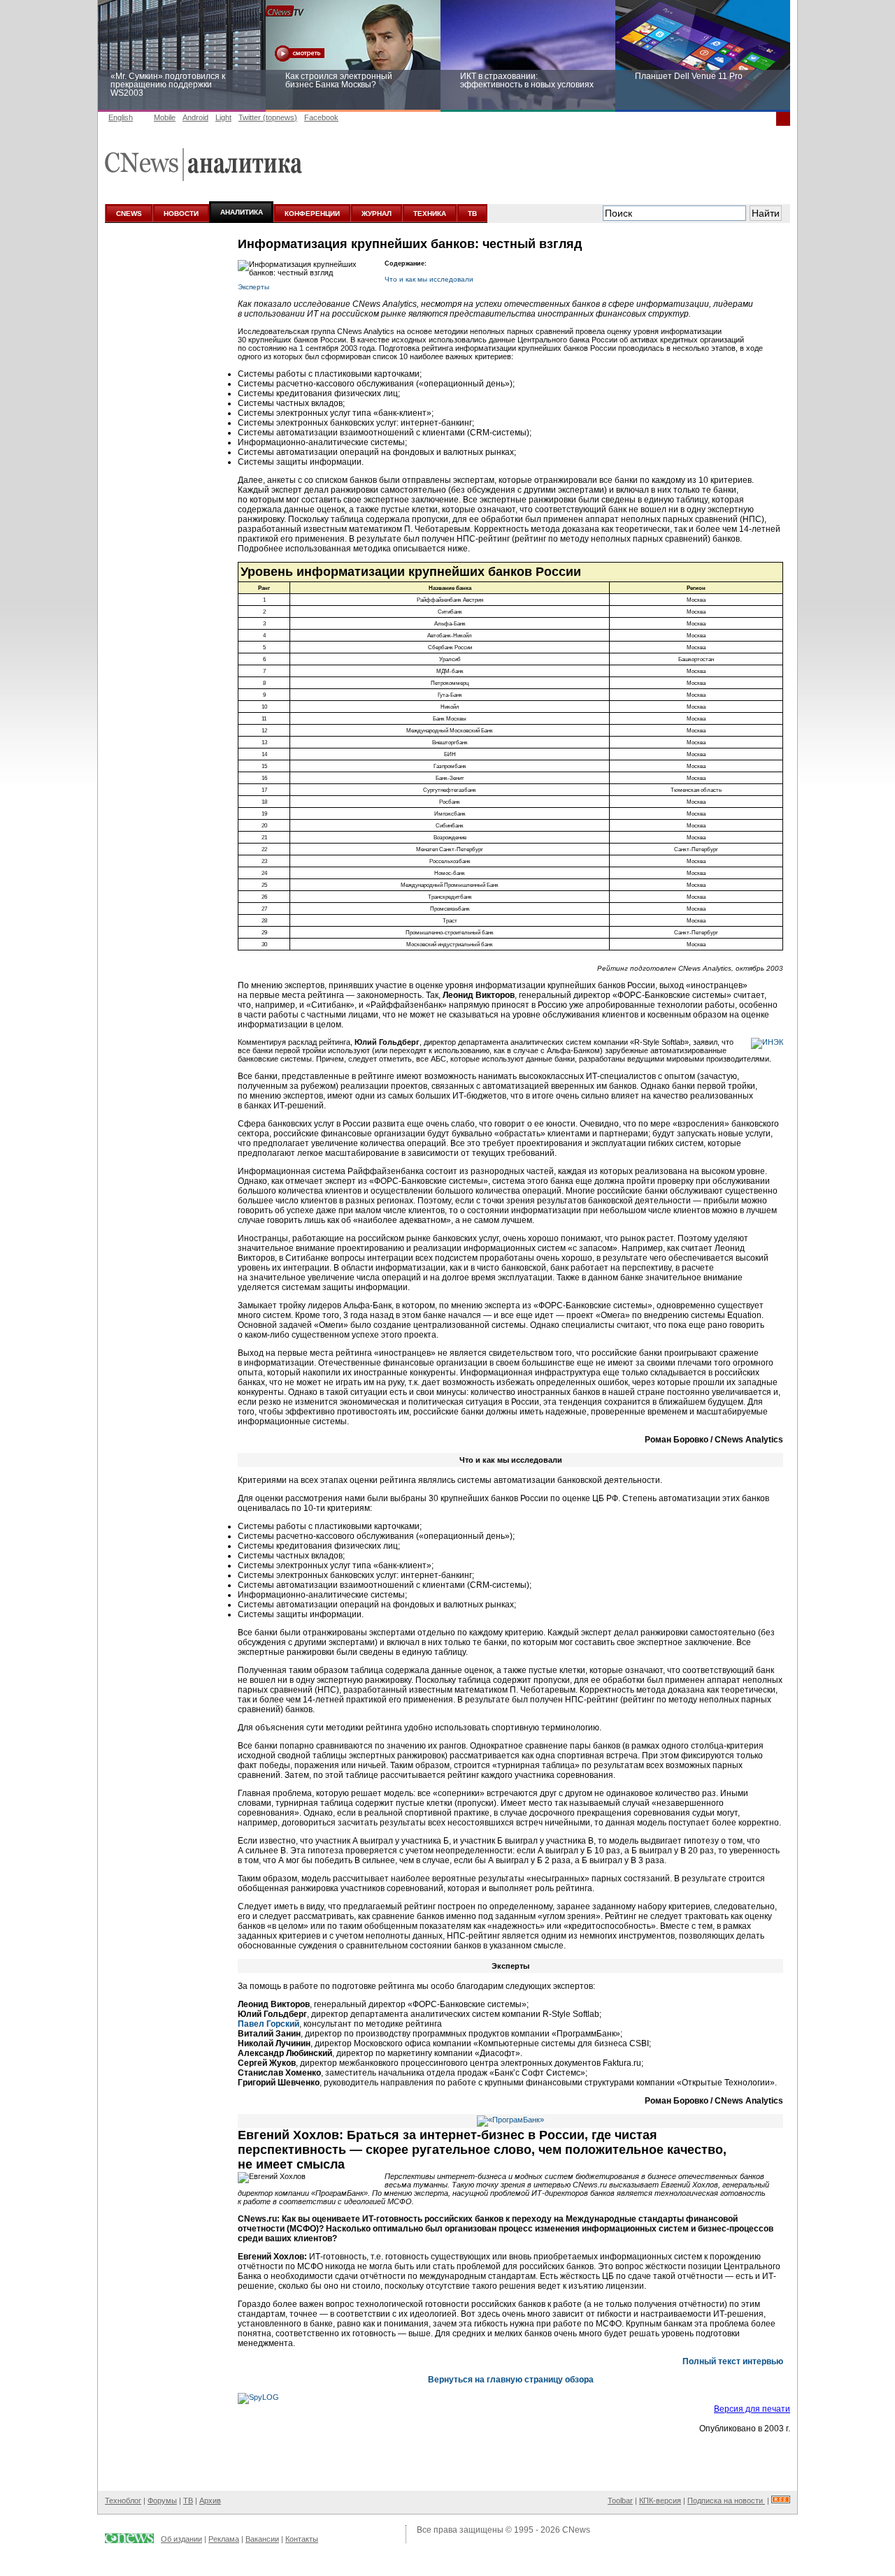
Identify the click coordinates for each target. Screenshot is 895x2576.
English (121, 117)
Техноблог (123, 2501)
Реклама (224, 2539)
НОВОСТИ (181, 214)
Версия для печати (752, 2409)
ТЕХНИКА (430, 214)
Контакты (302, 2539)
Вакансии (262, 2539)
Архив (210, 2501)
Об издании (181, 2539)
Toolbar (620, 2501)
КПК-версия (660, 2501)
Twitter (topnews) (268, 117)
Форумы (162, 2501)
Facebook (321, 117)
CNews (576, 2530)
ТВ (472, 214)
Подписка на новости (726, 2501)
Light (223, 117)
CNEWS (129, 214)
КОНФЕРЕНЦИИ (312, 214)
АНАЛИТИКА (242, 212)
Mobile (165, 117)
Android (195, 117)
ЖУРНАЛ (377, 214)
